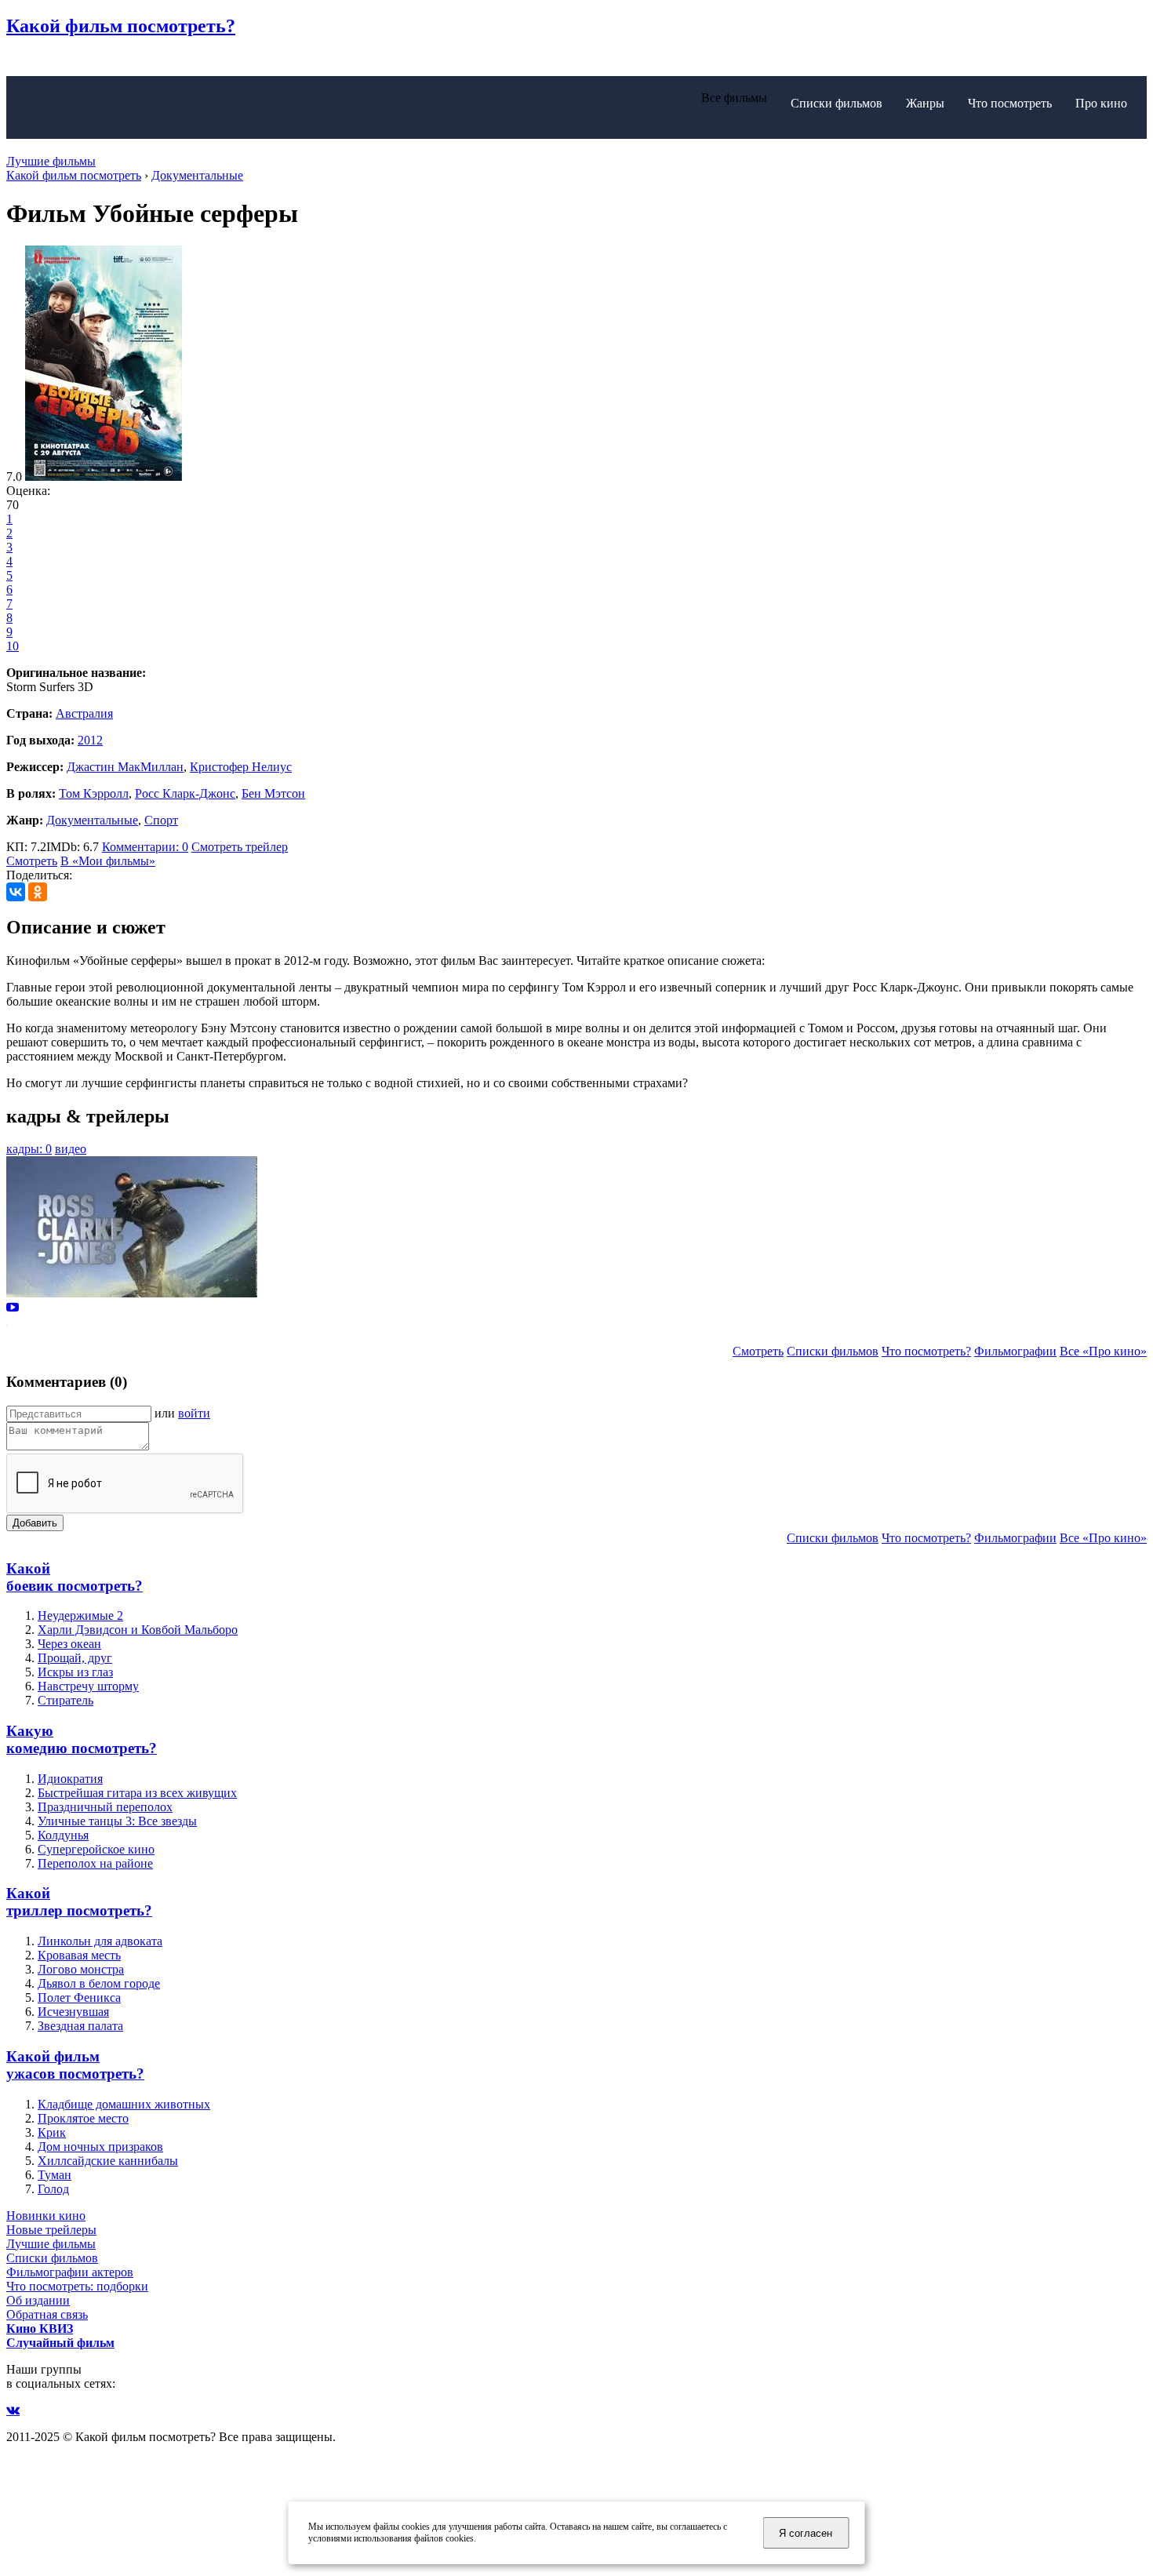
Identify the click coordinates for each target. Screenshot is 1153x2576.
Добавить (35, 1523)
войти (194, 1413)
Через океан (69, 1644)
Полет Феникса (79, 1997)
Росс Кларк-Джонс (185, 793)
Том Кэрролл (94, 793)
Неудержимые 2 (80, 1615)
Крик (52, 2132)
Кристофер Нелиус (241, 767)
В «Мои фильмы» (108, 861)
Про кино (1101, 103)
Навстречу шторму (88, 1686)
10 (13, 646)
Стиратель (65, 1700)
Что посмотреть (1010, 103)
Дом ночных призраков (100, 2147)
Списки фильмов (837, 103)
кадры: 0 (29, 1149)
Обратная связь (47, 2314)
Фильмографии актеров (70, 2272)
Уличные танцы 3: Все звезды (117, 1821)
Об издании (38, 2300)
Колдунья (63, 1835)
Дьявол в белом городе (99, 1983)
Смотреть (32, 861)
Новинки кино (46, 2216)
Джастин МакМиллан (125, 767)
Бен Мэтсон (273, 793)
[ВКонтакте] (16, 892)
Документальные (92, 820)
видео (71, 1149)
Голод (53, 2189)
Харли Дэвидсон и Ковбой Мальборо (138, 1630)
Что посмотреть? (926, 1351)
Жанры (925, 103)
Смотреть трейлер (240, 847)
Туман (55, 2175)
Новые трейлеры (51, 2230)
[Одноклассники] (38, 892)
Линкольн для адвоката (100, 1941)
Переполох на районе (95, 1863)
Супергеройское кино (96, 1849)
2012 (90, 740)
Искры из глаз (75, 1672)
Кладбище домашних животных (124, 2104)
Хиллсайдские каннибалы (108, 2161)
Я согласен (806, 2533)
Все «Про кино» (1103, 1351)
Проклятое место (83, 2118)
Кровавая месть (79, 1955)
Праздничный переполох (105, 1807)
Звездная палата (80, 2026)
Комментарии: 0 (145, 847)
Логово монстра (81, 1969)
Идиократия (70, 1779)
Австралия (84, 713)
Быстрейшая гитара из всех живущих (137, 1793)
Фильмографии (1015, 1351)
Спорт (161, 820)
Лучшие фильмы (51, 161)
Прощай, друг (75, 1658)
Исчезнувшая (73, 2012)
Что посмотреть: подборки (77, 2286)
